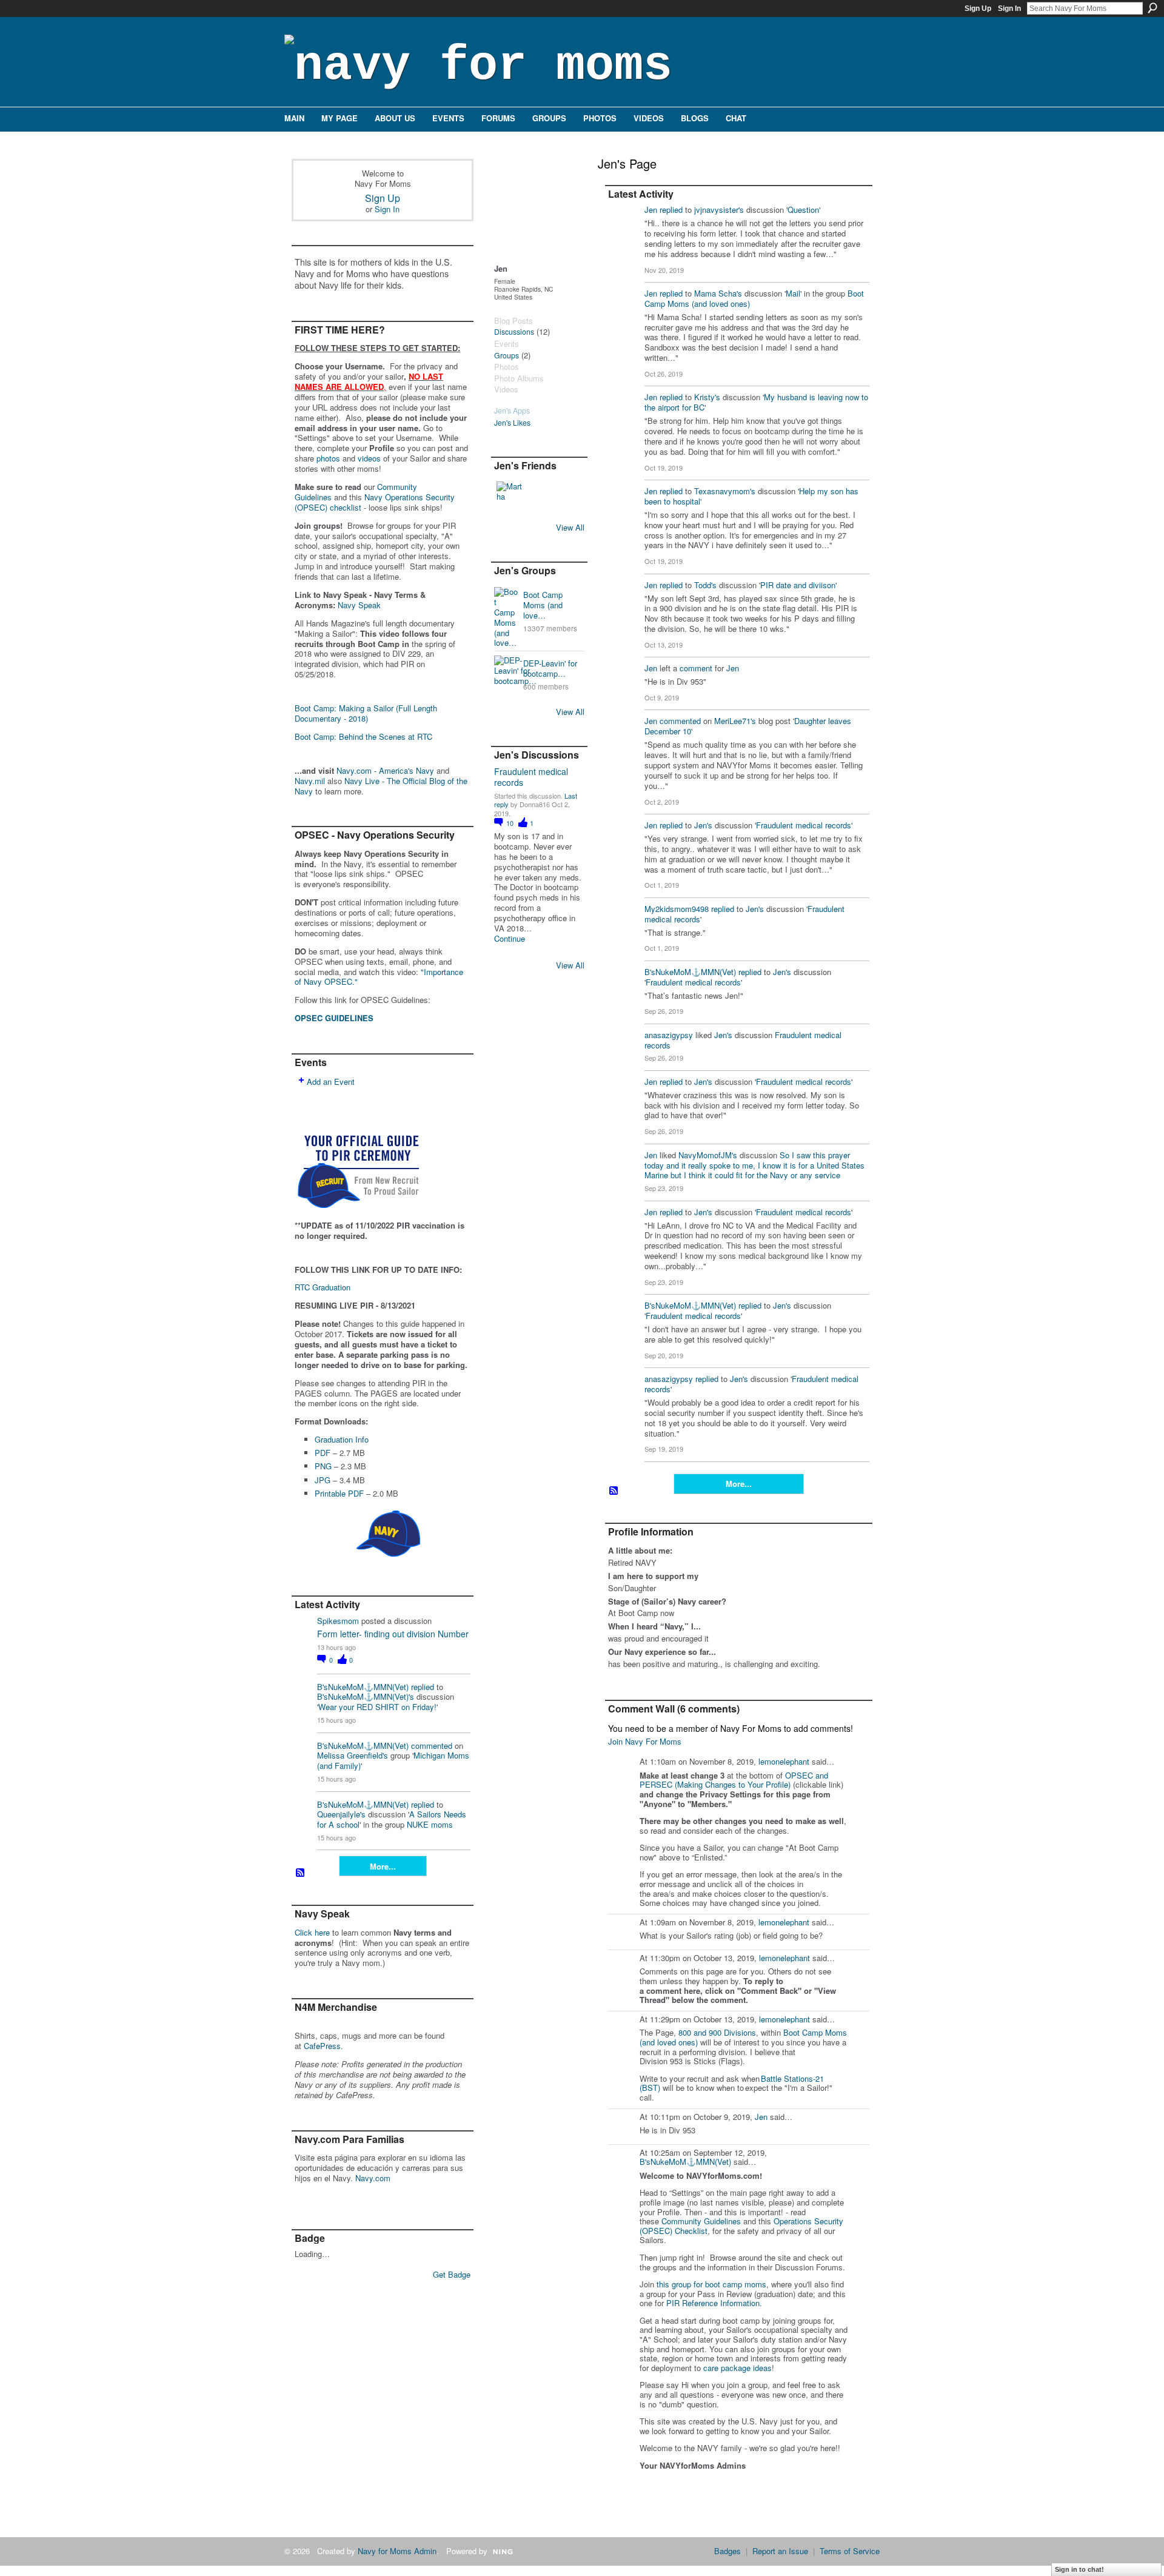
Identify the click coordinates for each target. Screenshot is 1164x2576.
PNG (323, 1466)
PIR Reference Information (713, 2303)
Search (1152, 8)
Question (803, 210)
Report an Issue (780, 2551)
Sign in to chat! (1079, 2569)
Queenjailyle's (341, 1814)
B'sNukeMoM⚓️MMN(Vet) (363, 1687)
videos (369, 458)
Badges (727, 2551)
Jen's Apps (512, 411)
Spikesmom (338, 1621)
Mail (793, 293)
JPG (323, 1480)
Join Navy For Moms (645, 1741)
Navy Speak (359, 605)
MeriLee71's (735, 721)
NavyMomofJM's (708, 1155)
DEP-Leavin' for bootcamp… (550, 668)
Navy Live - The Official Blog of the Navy (381, 786)
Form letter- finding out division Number (393, 1634)
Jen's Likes (512, 423)
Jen (651, 210)
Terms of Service (850, 2551)
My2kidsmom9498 (677, 909)
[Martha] (511, 496)
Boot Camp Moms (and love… (543, 605)
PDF (323, 1453)
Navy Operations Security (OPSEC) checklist (375, 502)
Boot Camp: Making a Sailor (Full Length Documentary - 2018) (366, 713)
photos (328, 458)
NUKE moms (430, 1824)
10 (511, 823)
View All (570, 527)
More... (383, 1866)
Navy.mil (310, 781)
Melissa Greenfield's (353, 1755)
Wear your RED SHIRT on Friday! (377, 1707)
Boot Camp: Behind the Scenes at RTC (363, 736)
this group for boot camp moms (711, 2284)
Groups (507, 355)
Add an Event (331, 1082)
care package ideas (738, 2368)
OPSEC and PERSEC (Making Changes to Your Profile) (734, 1780)
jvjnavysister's (719, 210)
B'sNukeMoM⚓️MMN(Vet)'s (366, 1696)
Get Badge (452, 2274)
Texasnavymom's (725, 491)
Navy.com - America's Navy (385, 770)
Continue (510, 939)
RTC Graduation (323, 1287)
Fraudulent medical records (531, 777)
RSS (301, 1873)
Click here (312, 1932)
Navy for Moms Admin (397, 2551)
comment (696, 668)
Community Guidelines (701, 2221)
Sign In (1009, 8)
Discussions (514, 332)
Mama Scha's (718, 293)
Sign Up (978, 8)
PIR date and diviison (798, 585)
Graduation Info (342, 1439)
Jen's (703, 825)
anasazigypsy (669, 1035)
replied (423, 1687)
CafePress (322, 2046)
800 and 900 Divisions (717, 2032)
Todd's (705, 585)
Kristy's (707, 397)
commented (432, 1746)
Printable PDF (339, 1493)
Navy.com (373, 2178)
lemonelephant (784, 1761)
